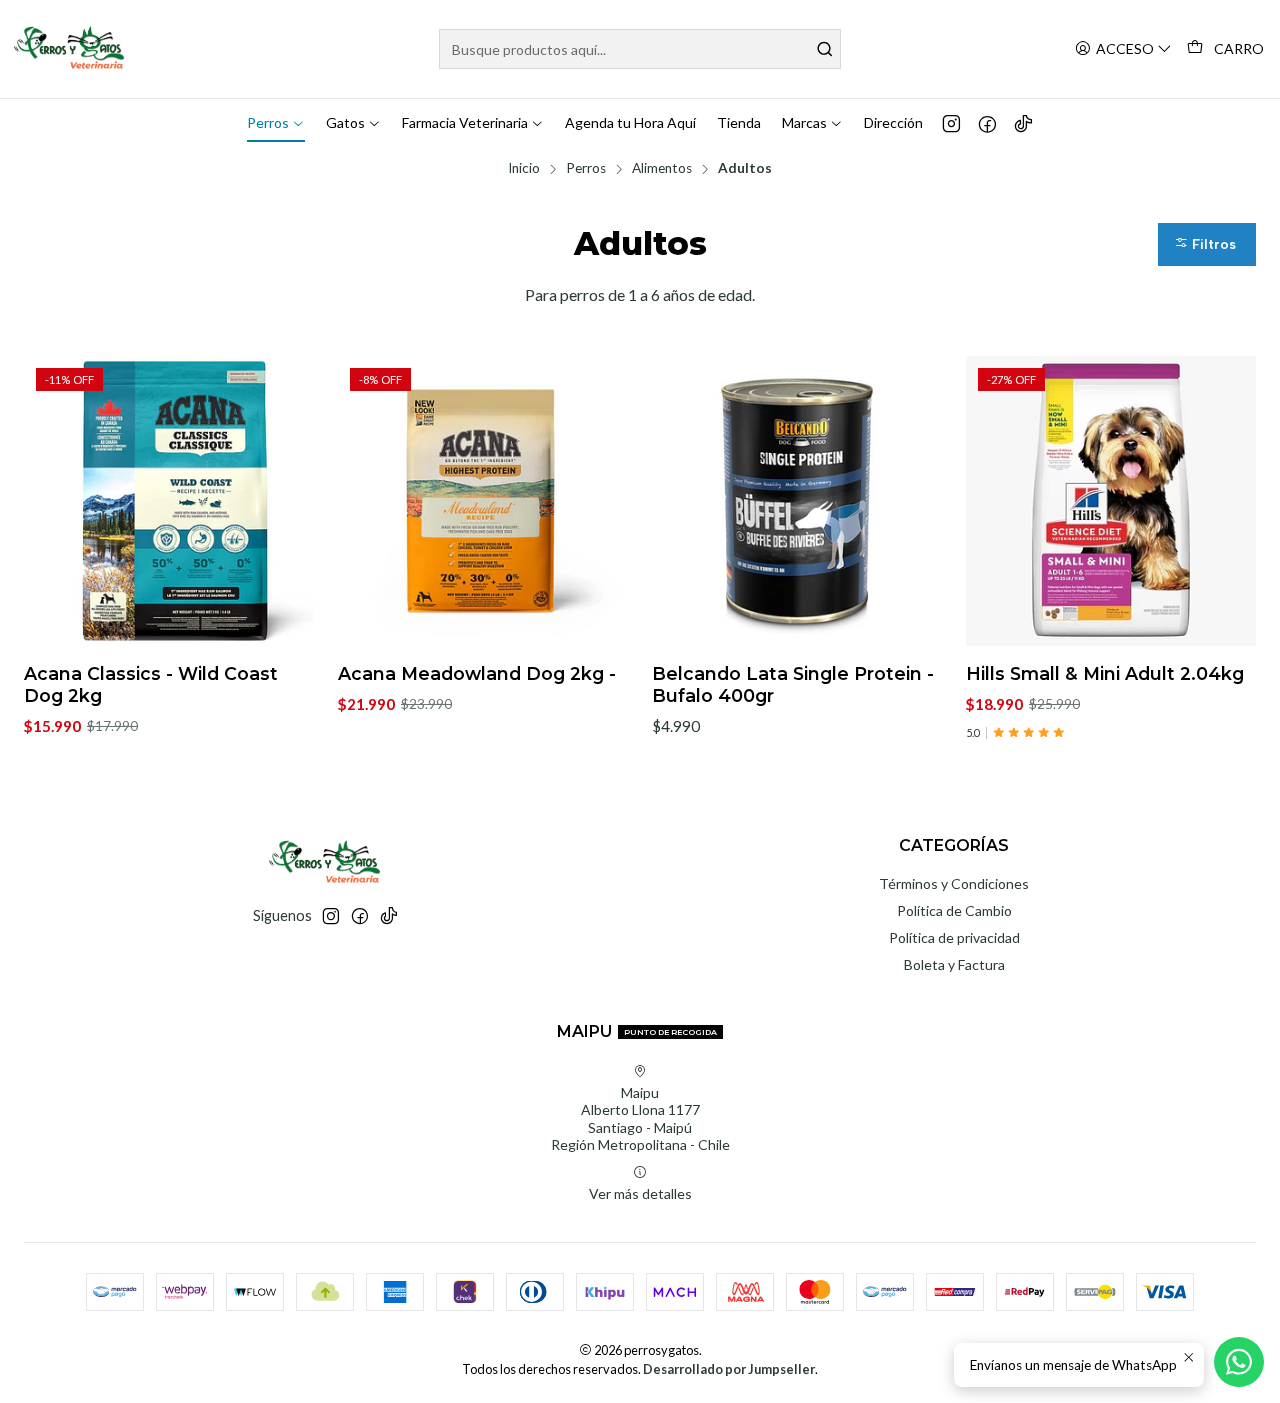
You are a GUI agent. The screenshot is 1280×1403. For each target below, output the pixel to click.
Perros (586, 169)
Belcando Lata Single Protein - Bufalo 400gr (793, 684)
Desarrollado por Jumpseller (729, 1369)
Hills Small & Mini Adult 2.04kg (1105, 673)
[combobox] (640, 49)
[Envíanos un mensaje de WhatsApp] (1239, 1362)
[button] (1207, 244)
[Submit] (824, 49)
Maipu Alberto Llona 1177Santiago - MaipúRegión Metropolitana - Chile (640, 1119)
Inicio (524, 169)
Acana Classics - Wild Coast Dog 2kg (151, 684)
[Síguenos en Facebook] (987, 123)
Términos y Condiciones (954, 883)
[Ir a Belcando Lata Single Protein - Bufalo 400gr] (797, 501)
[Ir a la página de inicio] (70, 49)
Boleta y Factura (954, 964)
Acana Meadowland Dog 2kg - (477, 673)
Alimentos (662, 169)
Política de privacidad (954, 937)
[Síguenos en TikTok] (1023, 123)
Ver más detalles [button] (640, 1193)
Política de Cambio (954, 910)
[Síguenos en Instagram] (951, 123)
